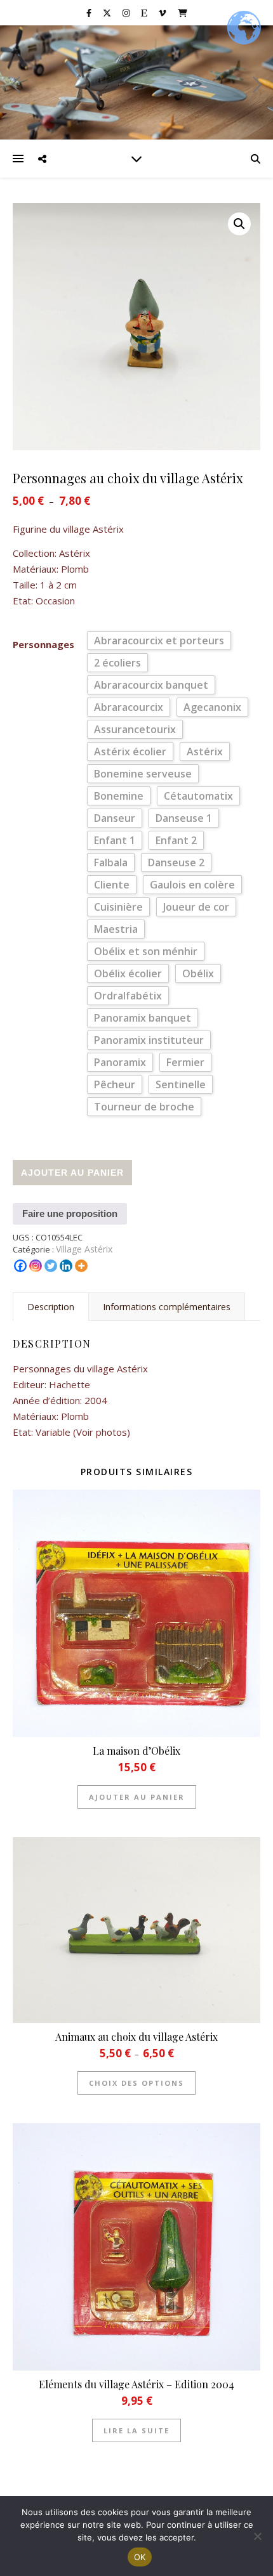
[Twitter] (51, 1266)
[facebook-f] (90, 13)
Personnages (43, 644)
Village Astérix (84, 1249)
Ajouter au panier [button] (137, 1797)
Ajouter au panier (72, 1173)
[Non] (257, 2536)
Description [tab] (51, 1307)
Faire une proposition (70, 1213)
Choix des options (136, 2083)
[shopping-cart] (183, 13)
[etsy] (145, 13)
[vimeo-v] (163, 13)
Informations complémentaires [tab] (167, 1307)
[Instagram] (36, 1266)
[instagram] (127, 13)
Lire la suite (136, 2430)
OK (140, 2557)
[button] (239, 224)
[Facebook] (20, 1266)
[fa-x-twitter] (108, 13)
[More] (81, 1266)
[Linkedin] (66, 1266)
